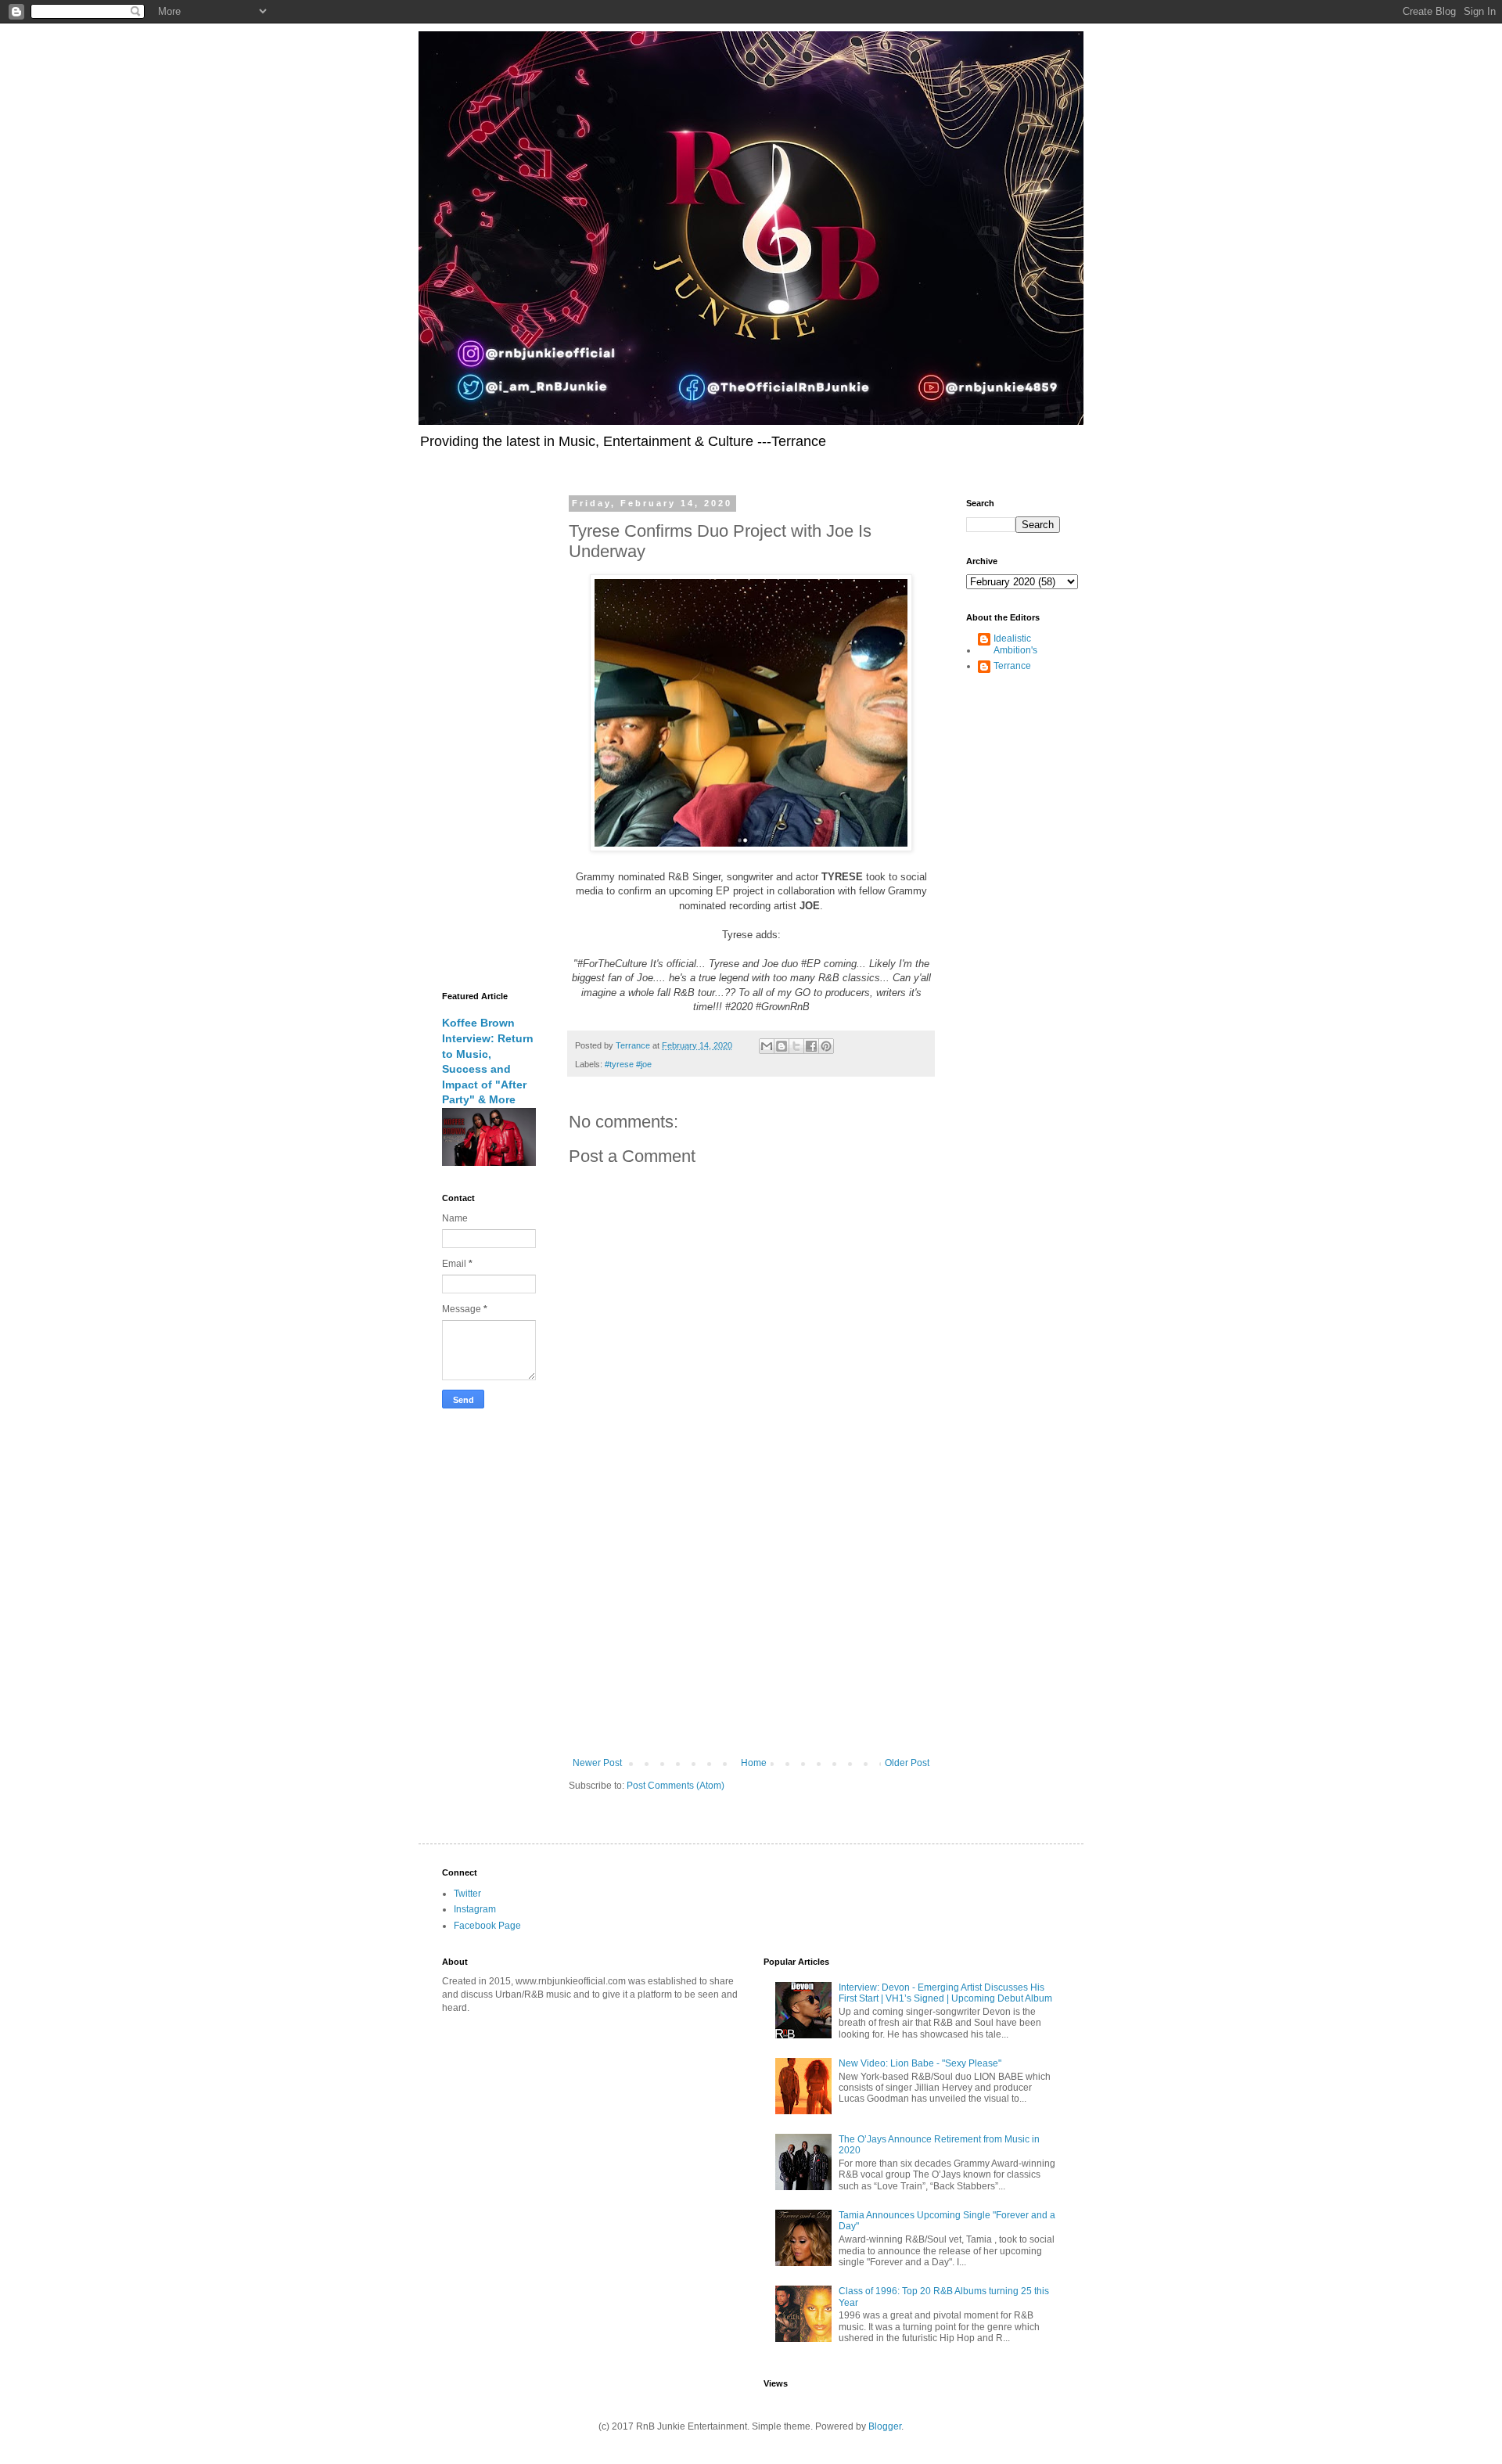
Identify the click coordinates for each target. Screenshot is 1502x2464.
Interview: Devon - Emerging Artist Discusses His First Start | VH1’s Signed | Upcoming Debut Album (945, 1993)
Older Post (907, 1763)
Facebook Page (487, 1926)
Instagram (475, 1909)
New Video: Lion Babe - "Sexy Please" (920, 2063)
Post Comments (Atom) (676, 1786)
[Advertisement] (751, 1628)
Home (754, 1763)
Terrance (1012, 666)
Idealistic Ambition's (1015, 644)
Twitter (467, 1894)
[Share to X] (796, 1046)
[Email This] (767, 1046)
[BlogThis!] (782, 1046)
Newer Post (597, 1763)
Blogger (885, 2426)
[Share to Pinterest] (826, 1046)
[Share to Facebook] (811, 1046)
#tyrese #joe (628, 1064)
